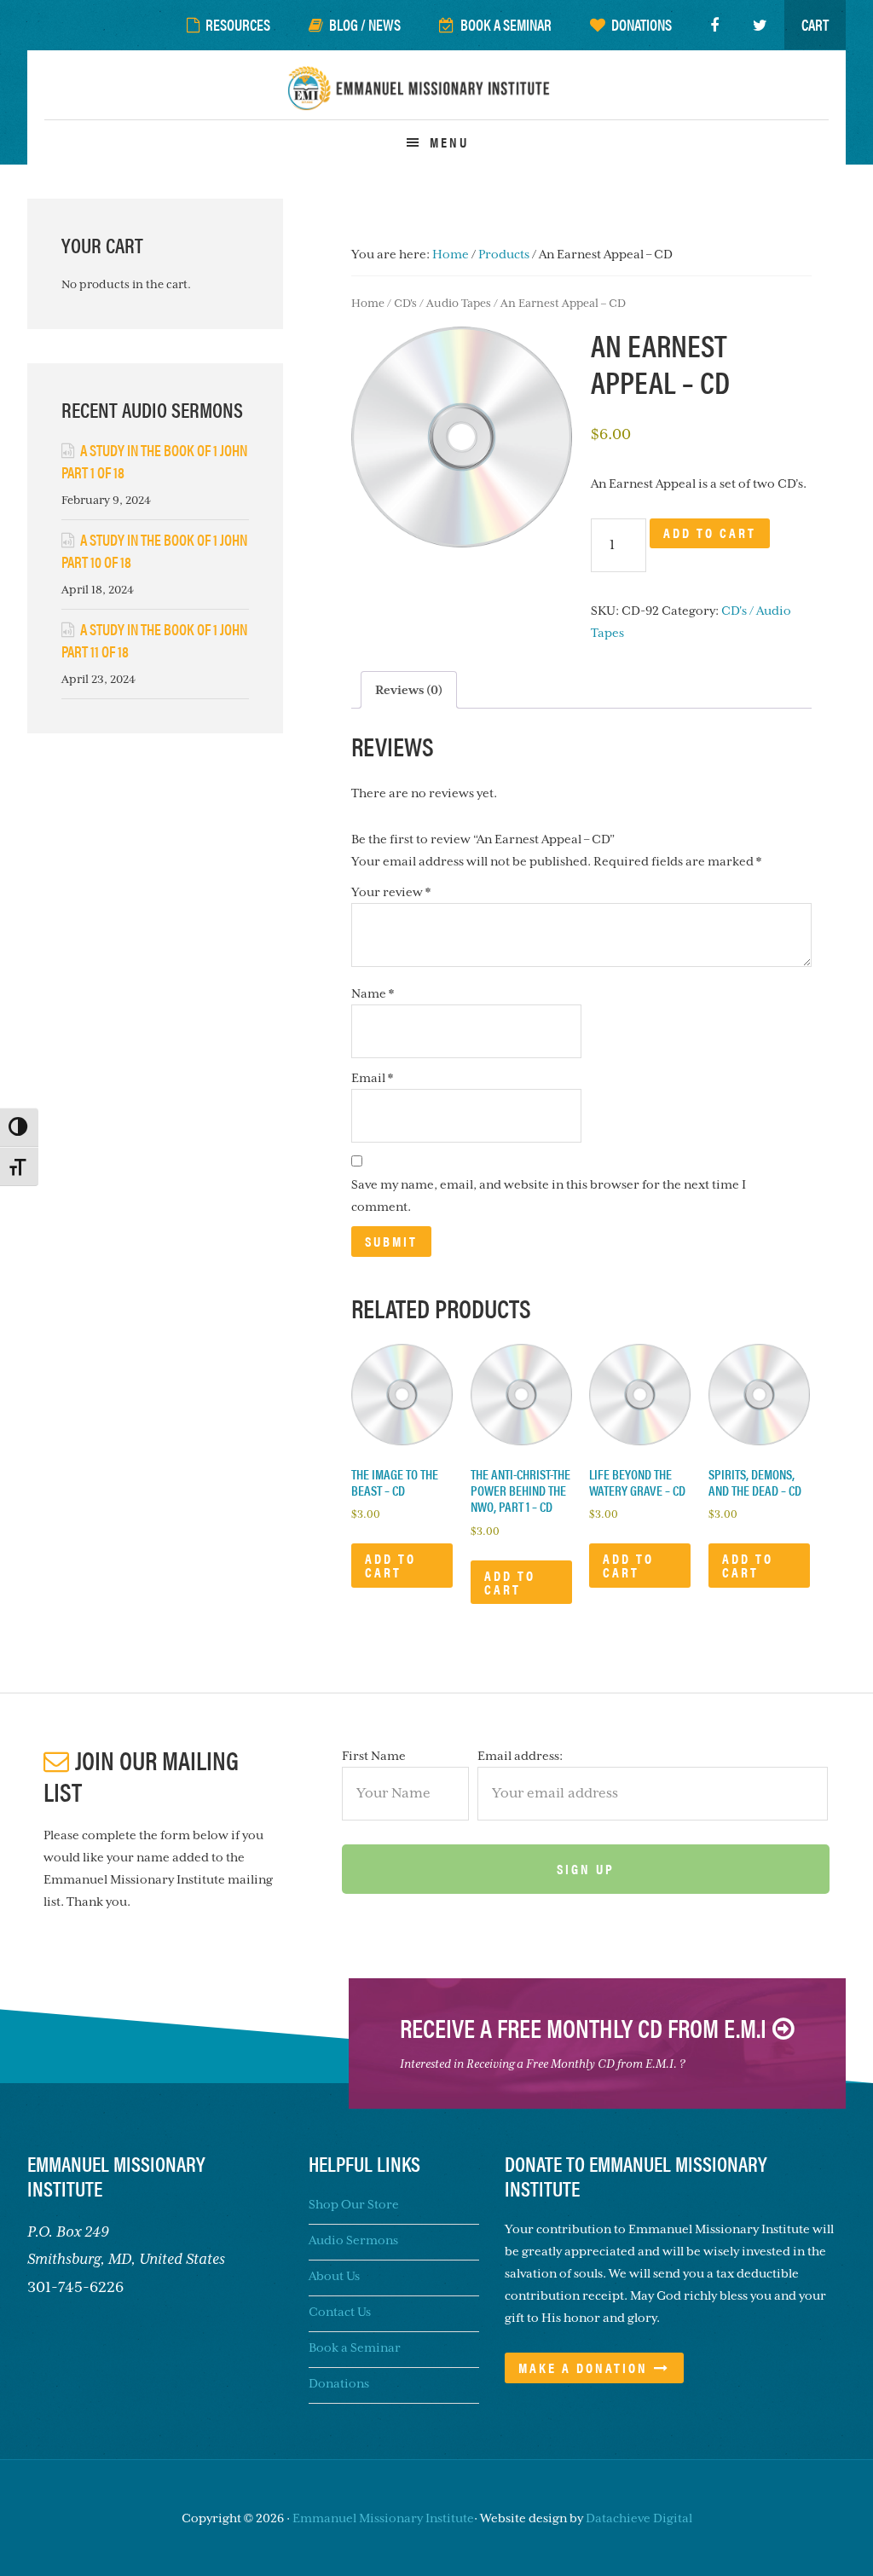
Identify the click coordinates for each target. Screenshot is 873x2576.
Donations (339, 2383)
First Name (374, 1756)
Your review (391, 892)
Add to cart (710, 533)
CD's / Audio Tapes (442, 303)
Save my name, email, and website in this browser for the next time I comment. (549, 1195)
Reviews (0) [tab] (409, 690)
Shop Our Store (354, 2204)
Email (372, 1078)
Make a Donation (583, 2368)
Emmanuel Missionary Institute (436, 98)
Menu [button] (449, 142)
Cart (815, 24)
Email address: (520, 1756)
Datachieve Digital (639, 2518)
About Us (334, 2276)
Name (373, 993)
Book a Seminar (355, 2347)
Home (368, 303)
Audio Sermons (353, 2240)
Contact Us (340, 2312)
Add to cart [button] (390, 1565)
